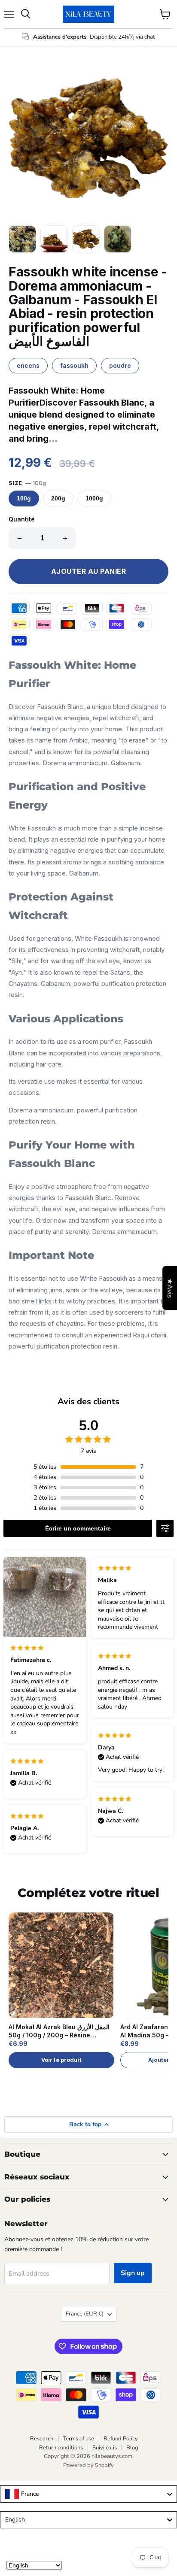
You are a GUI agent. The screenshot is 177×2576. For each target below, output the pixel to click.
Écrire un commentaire (78, 1528)
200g (58, 499)
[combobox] (88, 2494)
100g (24, 499)
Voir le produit (61, 2060)
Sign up (133, 2273)
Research (42, 2439)
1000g (94, 499)
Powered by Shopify (88, 2465)
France (85, 2314)
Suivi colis (105, 2448)
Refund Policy (121, 2439)
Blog (132, 2448)
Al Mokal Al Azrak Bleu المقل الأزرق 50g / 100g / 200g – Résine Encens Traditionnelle (59, 2031)
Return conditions (61, 2448)
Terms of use (78, 2439)
